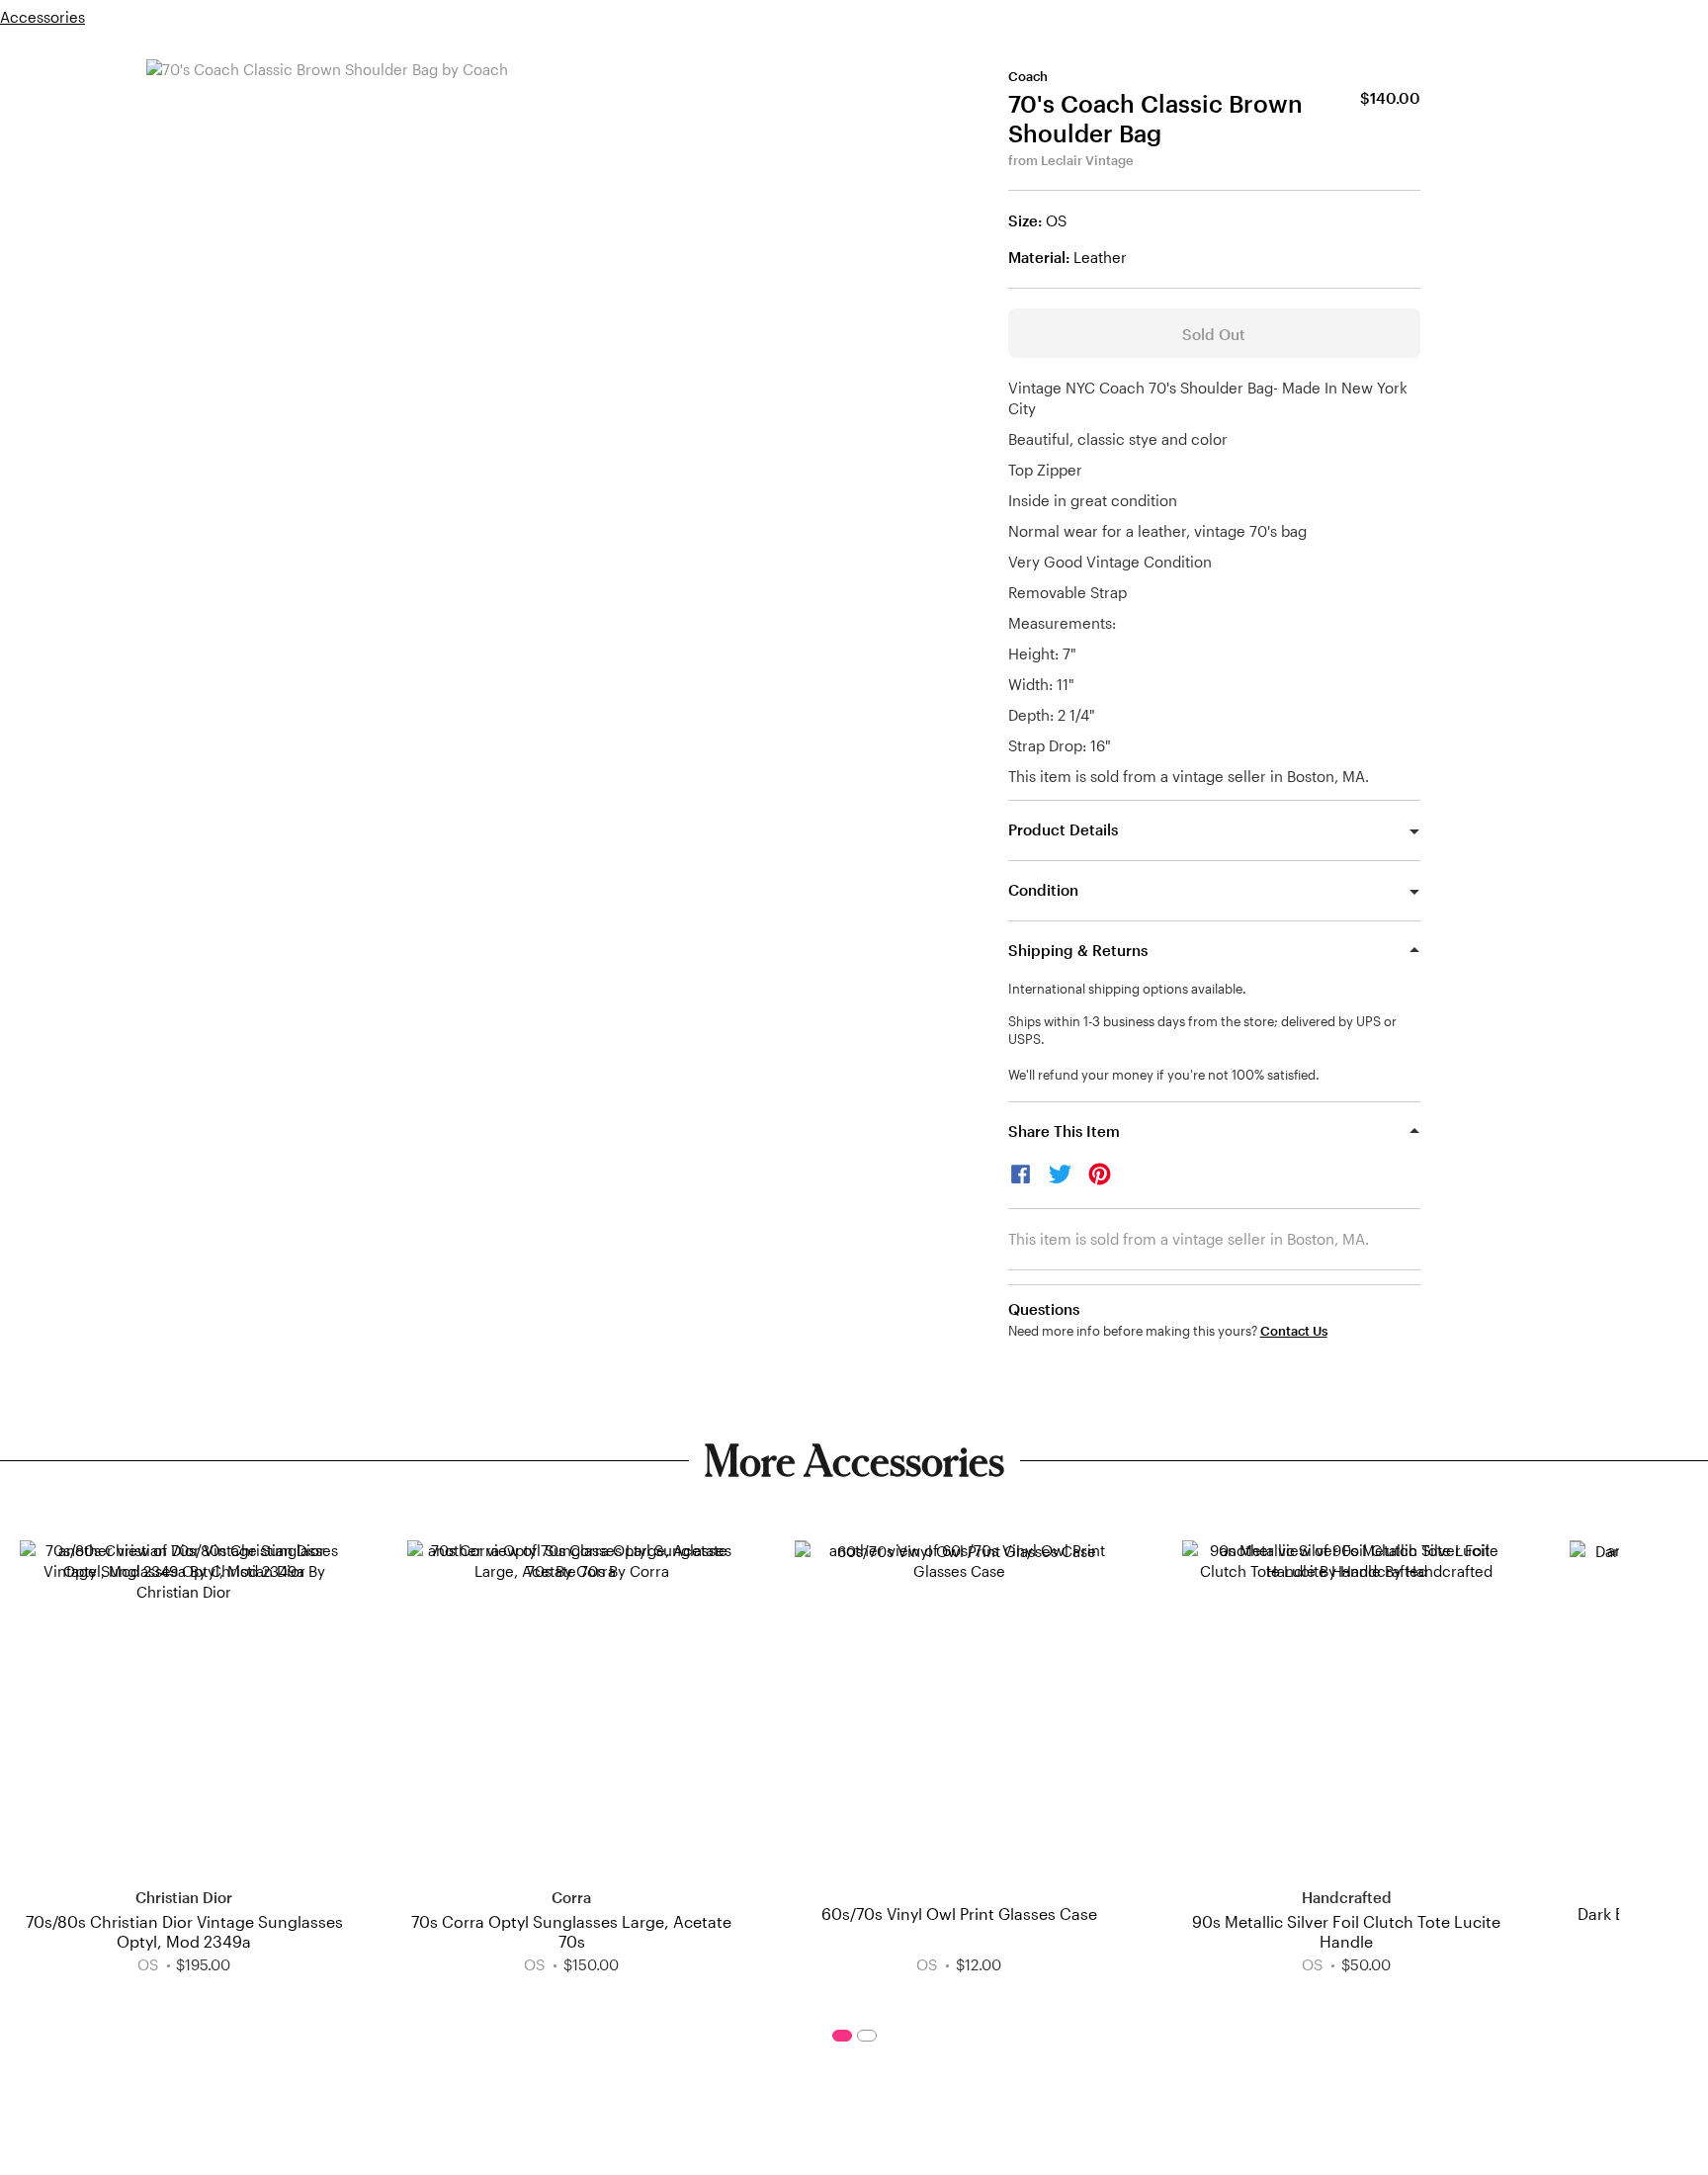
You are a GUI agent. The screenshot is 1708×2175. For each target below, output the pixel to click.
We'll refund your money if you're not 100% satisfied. (1164, 1075)
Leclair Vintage (1087, 160)
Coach (1028, 76)
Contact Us (1294, 1331)
